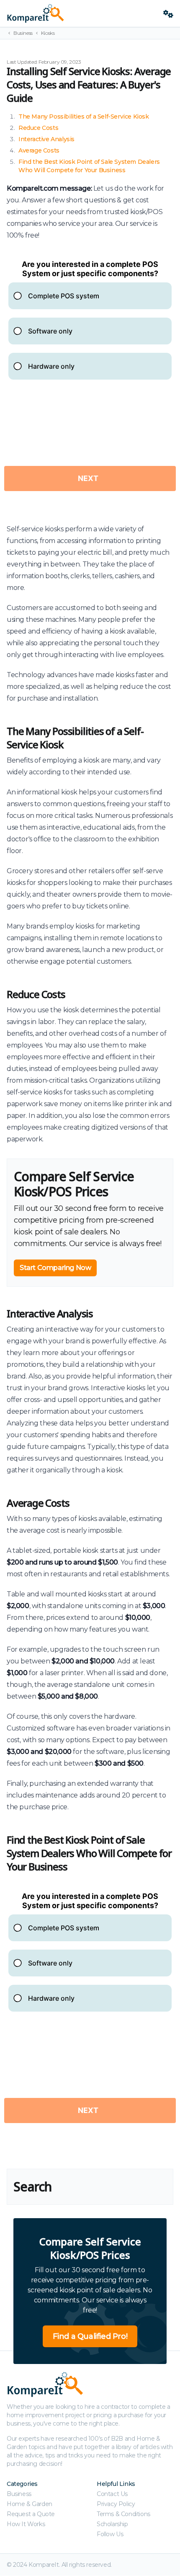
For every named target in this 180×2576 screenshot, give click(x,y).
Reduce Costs (38, 128)
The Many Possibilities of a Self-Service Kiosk (84, 116)
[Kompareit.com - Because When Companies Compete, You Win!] (82, 13)
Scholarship (112, 2524)
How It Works (26, 2524)
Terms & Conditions (123, 2514)
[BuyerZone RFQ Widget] (90, 382)
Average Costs (39, 150)
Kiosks (48, 33)
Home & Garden (30, 2504)
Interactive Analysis (46, 139)
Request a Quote (31, 2514)
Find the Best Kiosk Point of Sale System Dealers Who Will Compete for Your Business (89, 1853)
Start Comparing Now (55, 1268)
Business (23, 33)
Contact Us (112, 2494)
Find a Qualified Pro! (90, 2336)
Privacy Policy (116, 2504)
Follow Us (110, 2534)
